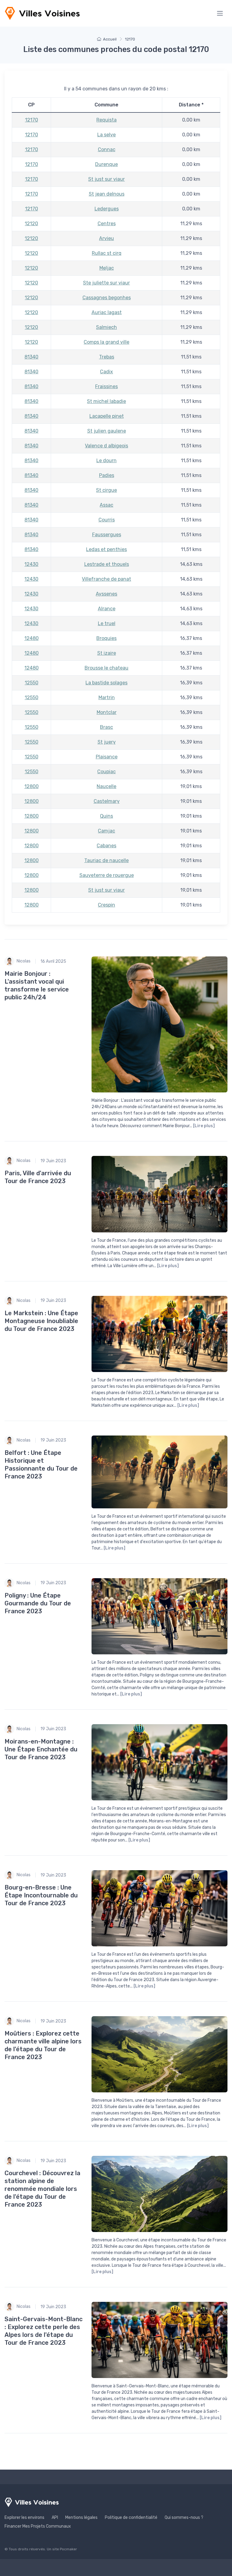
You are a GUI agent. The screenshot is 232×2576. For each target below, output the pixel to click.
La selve (106, 135)
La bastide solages (106, 683)
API (55, 2518)
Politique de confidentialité (131, 2518)
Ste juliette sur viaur (106, 283)
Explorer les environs (24, 2518)
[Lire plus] (204, 1126)
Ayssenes (106, 594)
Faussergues (107, 535)
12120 (31, 224)
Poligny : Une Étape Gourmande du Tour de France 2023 (38, 1603)
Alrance (107, 609)
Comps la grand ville (106, 342)
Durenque (106, 164)
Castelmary (107, 801)
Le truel (107, 623)
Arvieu (106, 238)
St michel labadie (106, 401)
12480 (32, 638)
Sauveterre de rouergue (107, 875)
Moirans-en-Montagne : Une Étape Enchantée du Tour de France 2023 (41, 1749)
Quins (106, 816)
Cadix (106, 372)
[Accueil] (42, 13)
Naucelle (106, 786)
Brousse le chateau (106, 668)
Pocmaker (68, 2549)
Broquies (106, 638)
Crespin (106, 905)
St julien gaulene (107, 431)
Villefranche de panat (106, 579)
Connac (107, 149)
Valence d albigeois (106, 446)
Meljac (107, 268)
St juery (107, 742)
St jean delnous (107, 194)
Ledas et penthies (106, 549)
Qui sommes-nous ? (184, 2518)
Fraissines (106, 386)
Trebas (107, 357)
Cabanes (106, 846)
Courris (107, 520)
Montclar (107, 712)
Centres (107, 224)
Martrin (107, 698)
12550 (32, 683)
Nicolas (24, 961)
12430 (31, 564)
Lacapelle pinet (107, 416)
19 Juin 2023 (53, 1161)
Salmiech (106, 327)
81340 (31, 357)
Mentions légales (81, 2518)
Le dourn (106, 461)
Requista (106, 120)
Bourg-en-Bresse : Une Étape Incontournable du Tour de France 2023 (41, 1895)
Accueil (110, 39)
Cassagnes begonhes (107, 298)
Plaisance (107, 757)
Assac (106, 505)
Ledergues (107, 209)
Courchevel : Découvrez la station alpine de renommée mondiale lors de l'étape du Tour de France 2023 (42, 2189)
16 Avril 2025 (53, 961)
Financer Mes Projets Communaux (38, 2526)
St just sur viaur (106, 179)
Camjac (106, 831)
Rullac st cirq (107, 253)
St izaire (107, 653)
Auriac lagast (107, 312)
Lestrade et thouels (107, 564)
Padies (107, 475)
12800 (32, 786)
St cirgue (106, 490)
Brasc (106, 727)
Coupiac (106, 772)
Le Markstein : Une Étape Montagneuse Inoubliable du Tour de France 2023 (41, 1321)
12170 (32, 120)
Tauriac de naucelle (106, 860)
